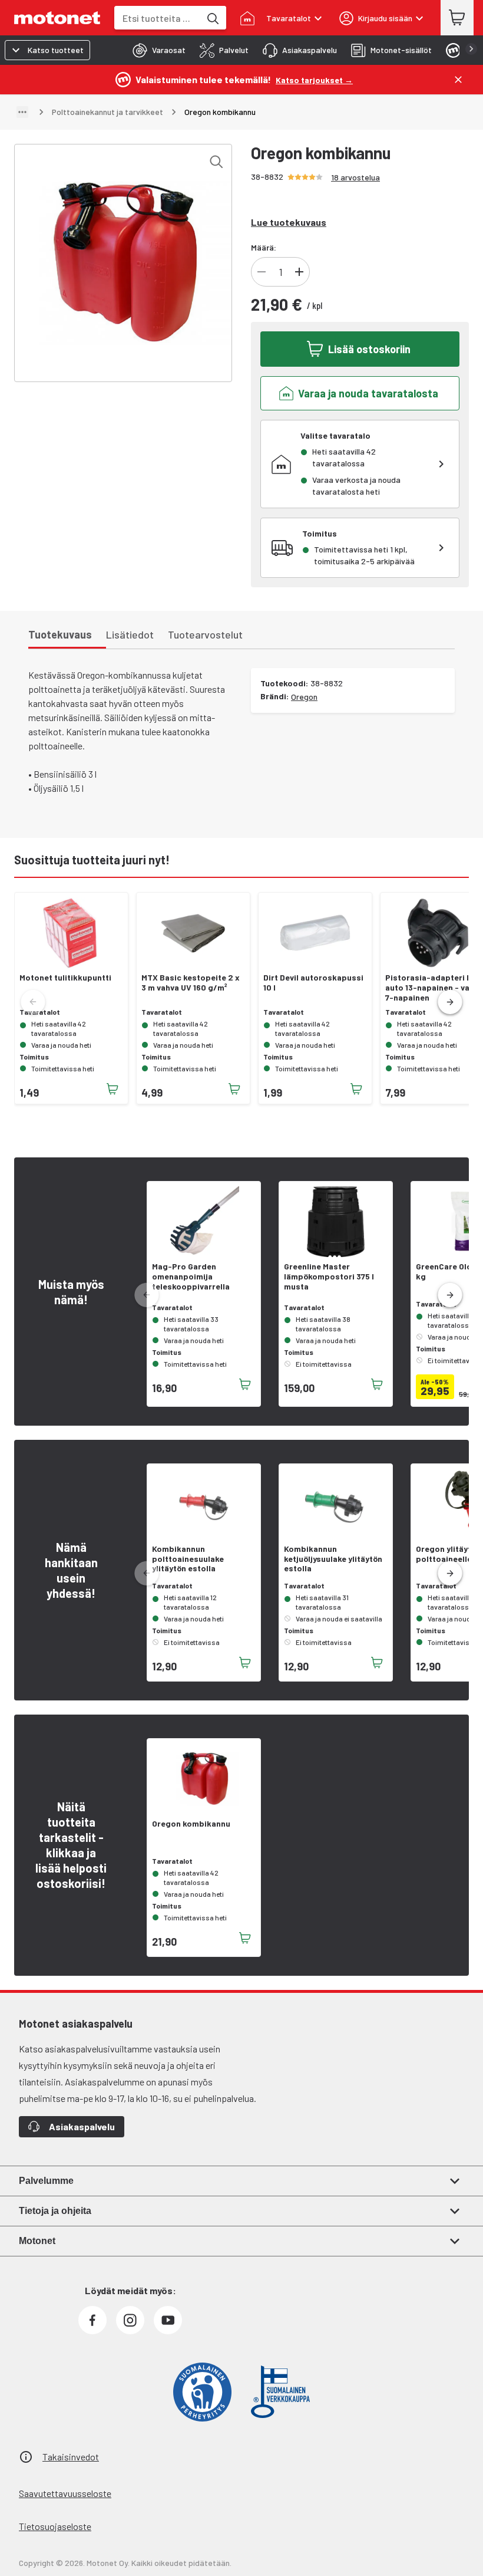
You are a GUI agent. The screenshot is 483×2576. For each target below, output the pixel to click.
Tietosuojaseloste (55, 2526)
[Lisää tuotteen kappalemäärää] (299, 272)
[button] (450, 1002)
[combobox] (157, 18)
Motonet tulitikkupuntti (65, 978)
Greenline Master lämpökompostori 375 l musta (329, 1277)
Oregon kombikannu (191, 1824)
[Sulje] (458, 80)
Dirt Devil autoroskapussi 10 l (313, 983)
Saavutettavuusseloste (65, 2493)
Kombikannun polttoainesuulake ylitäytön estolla (188, 1559)
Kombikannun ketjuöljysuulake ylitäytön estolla (333, 1559)
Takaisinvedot (71, 2457)
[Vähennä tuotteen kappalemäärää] (262, 272)
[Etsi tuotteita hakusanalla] (212, 18)
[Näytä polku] (22, 112)
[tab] (156, 50)
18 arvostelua (355, 177)
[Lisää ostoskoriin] (113, 1089)
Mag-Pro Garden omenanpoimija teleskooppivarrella (191, 1277)
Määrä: (264, 247)
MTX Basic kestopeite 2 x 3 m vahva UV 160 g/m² (191, 983)
